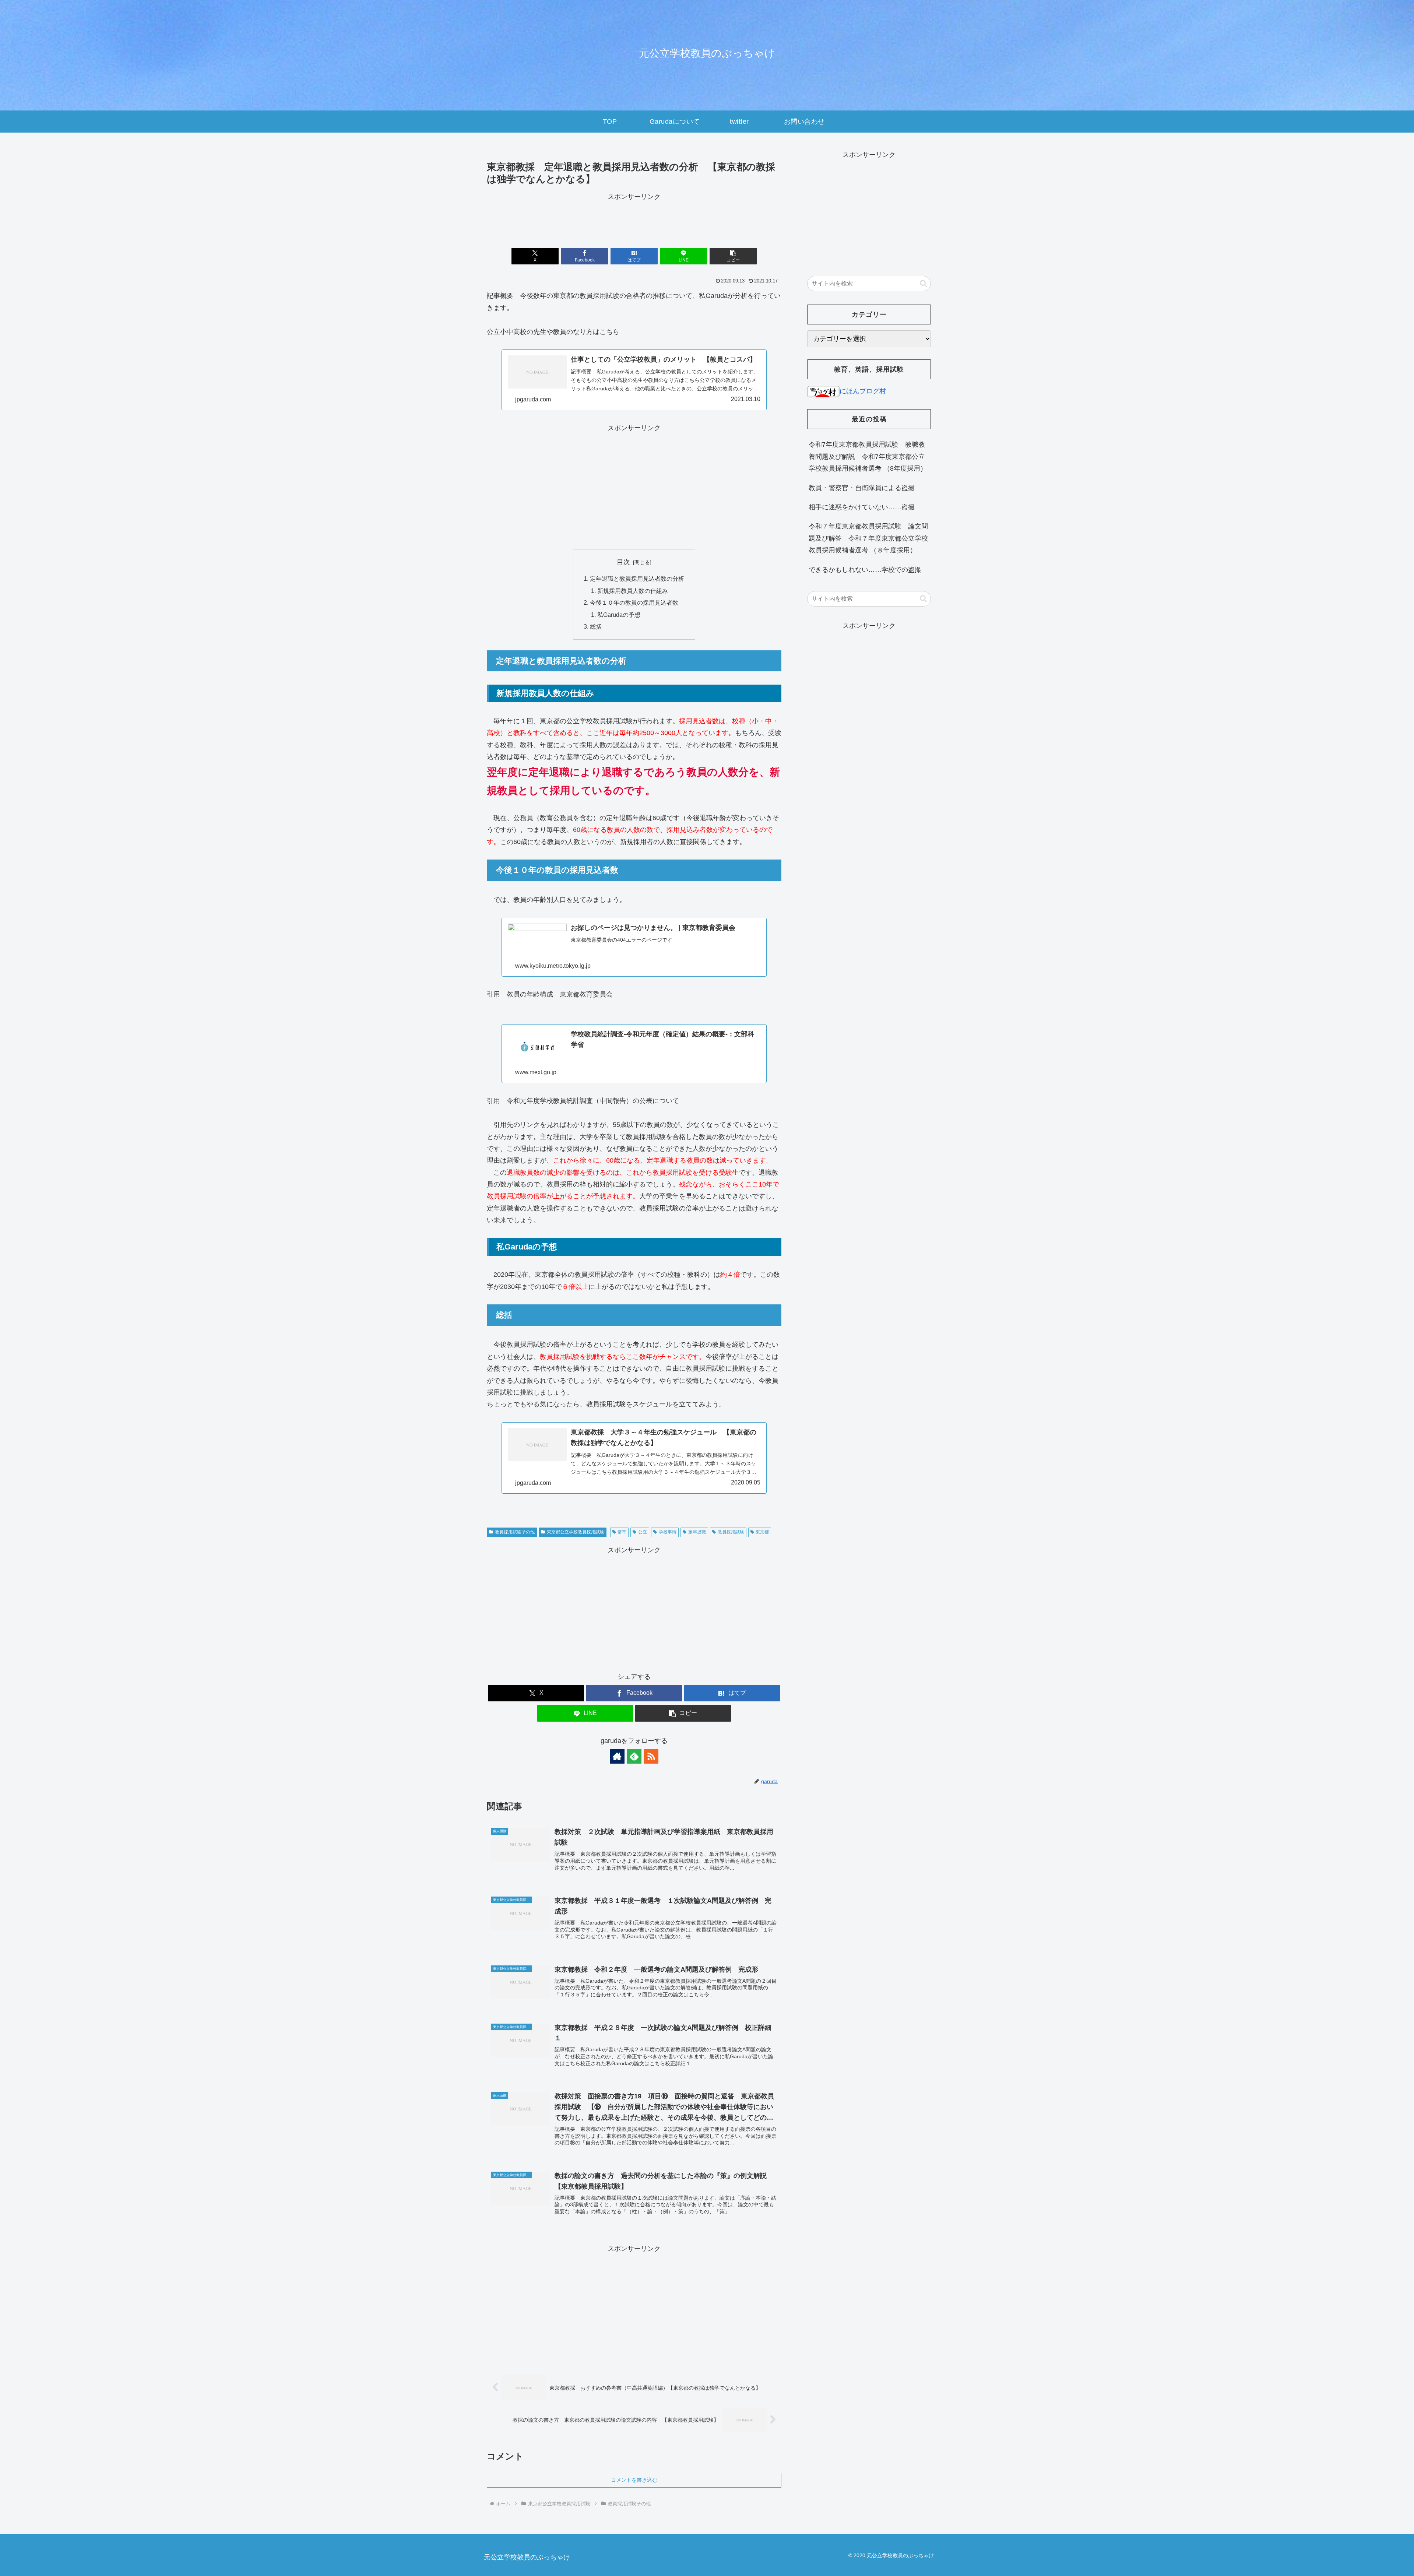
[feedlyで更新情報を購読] (634, 1756)
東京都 (762, 1532)
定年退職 (697, 1532)
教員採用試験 (731, 1532)
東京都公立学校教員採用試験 (576, 1532)
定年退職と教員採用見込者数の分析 (637, 579)
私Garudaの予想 (619, 615)
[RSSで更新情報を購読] (651, 1756)
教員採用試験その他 (515, 1532)
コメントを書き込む (634, 2480)
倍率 (622, 1532)
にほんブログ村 (863, 391)
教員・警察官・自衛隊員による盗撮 (862, 488)
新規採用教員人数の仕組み (633, 591)
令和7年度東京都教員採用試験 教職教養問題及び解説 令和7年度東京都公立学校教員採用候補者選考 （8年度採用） (868, 456)
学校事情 (668, 1532)
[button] (733, 256)
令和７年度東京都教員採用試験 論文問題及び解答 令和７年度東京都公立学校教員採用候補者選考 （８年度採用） (868, 538)
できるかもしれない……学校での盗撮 (865, 570)
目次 (623, 562)
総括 (596, 626)
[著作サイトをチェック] (617, 1756)
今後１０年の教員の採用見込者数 (634, 602)
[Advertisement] (634, 219)
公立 (643, 1532)
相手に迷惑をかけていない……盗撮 (862, 507)
